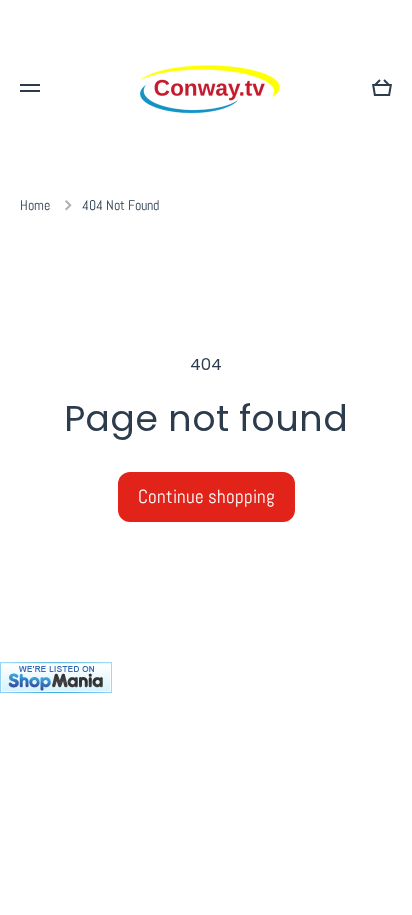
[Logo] (206, 88)
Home (35, 205)
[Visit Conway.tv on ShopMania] (206, 788)
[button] (382, 88)
